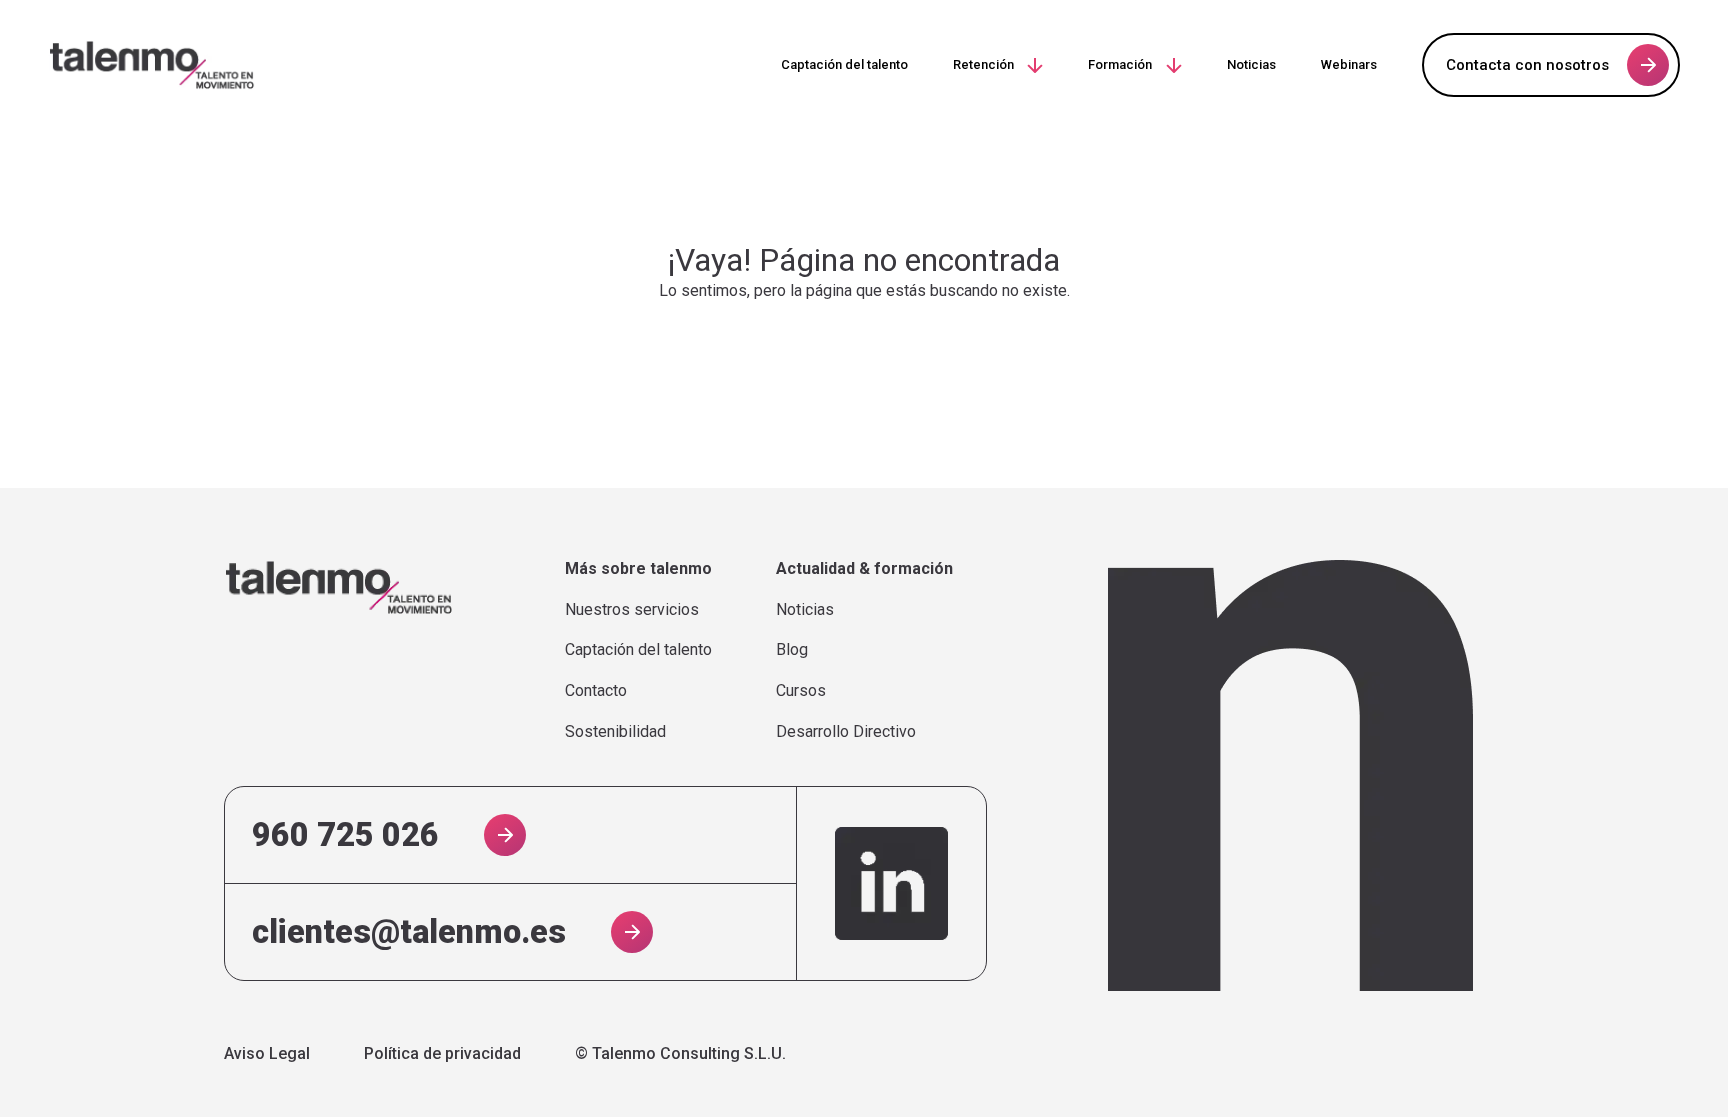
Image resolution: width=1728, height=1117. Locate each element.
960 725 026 (345, 835)
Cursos (801, 691)
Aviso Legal (267, 1054)
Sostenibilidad (615, 732)
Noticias (1251, 64)
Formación (1120, 64)
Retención (983, 64)
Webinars (1349, 64)
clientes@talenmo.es (409, 932)
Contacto (596, 691)
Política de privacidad (442, 1054)
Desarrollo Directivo (846, 732)
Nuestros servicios (632, 610)
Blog (792, 650)
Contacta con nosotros (1527, 65)
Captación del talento (844, 64)
